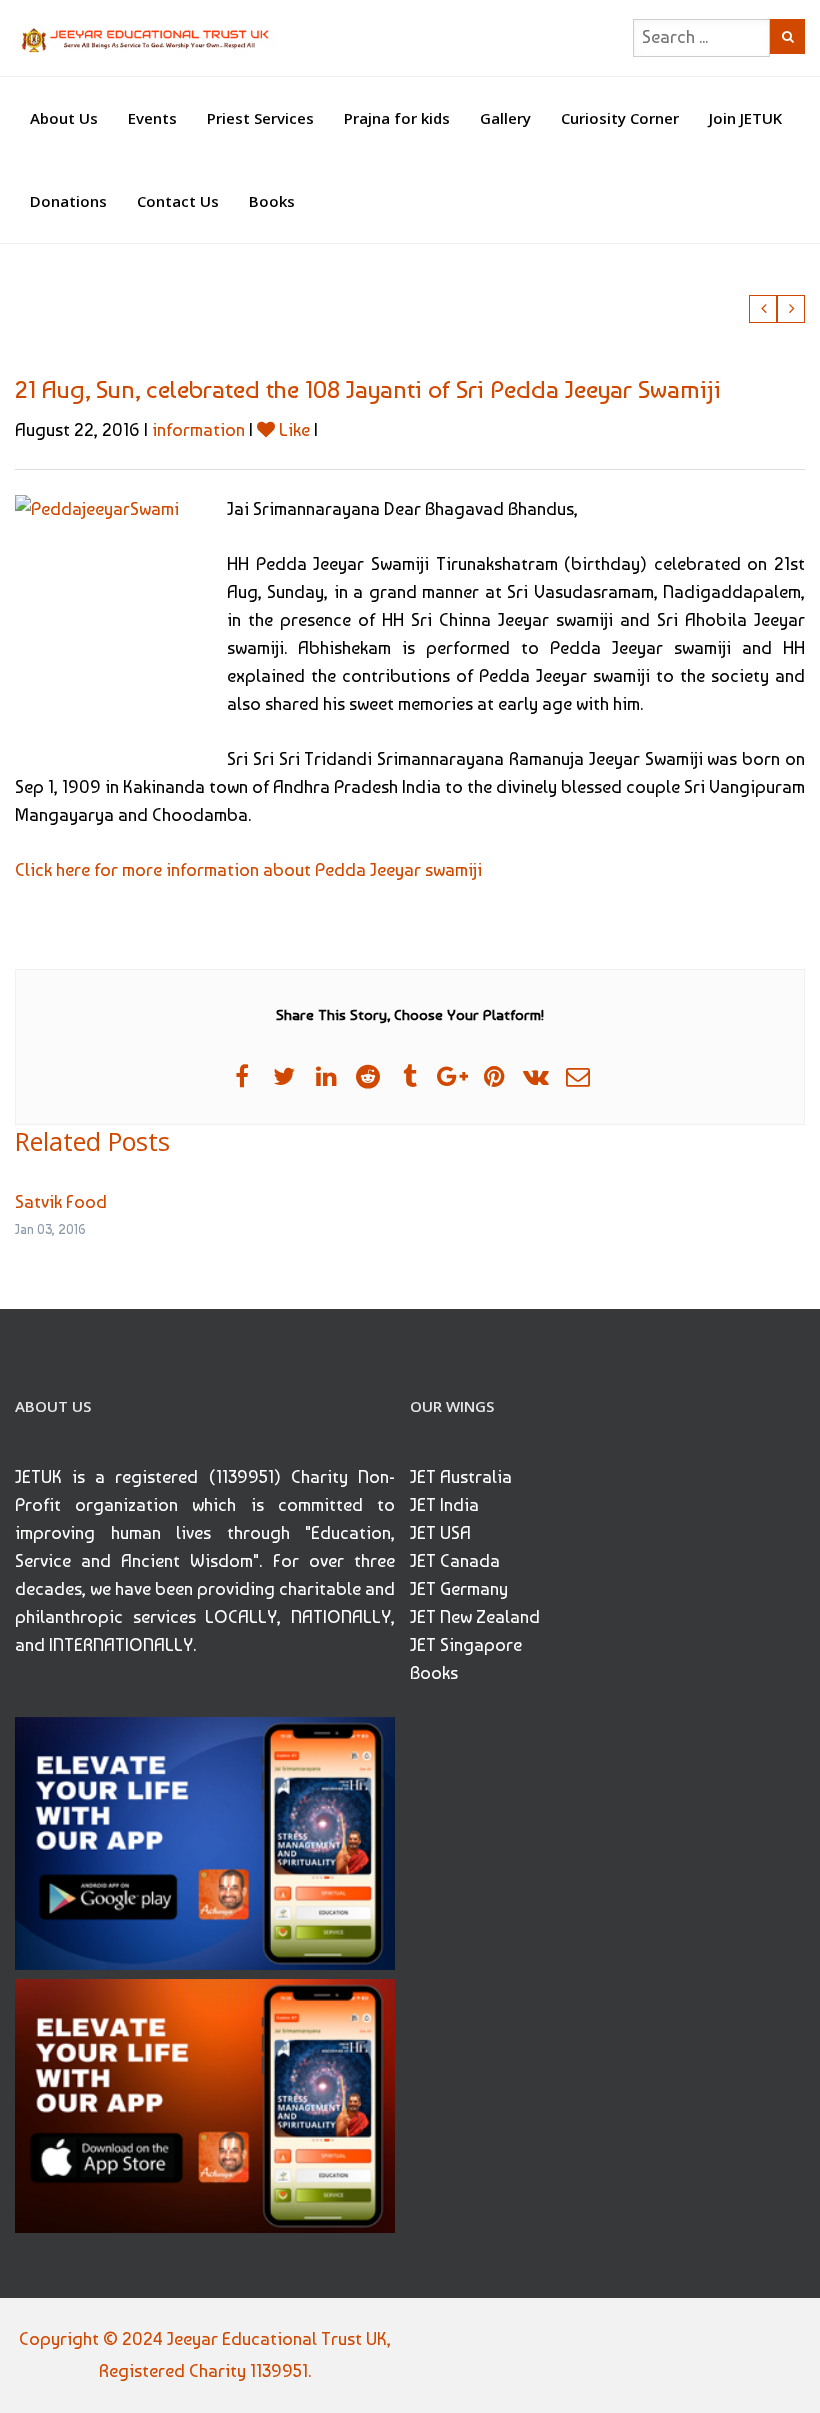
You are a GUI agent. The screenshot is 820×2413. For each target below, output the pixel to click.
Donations (68, 201)
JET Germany (459, 1588)
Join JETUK (745, 118)
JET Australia (461, 1476)
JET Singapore (466, 1644)
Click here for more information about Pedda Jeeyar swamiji (248, 869)
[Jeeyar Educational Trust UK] (146, 38)
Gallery (505, 118)
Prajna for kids (397, 118)
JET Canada (455, 1560)
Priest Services (260, 118)
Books (272, 201)
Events (152, 118)
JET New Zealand (475, 1616)
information (198, 429)
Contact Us (178, 201)
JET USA (440, 1532)
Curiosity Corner (620, 118)
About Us (64, 118)
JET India (444, 1504)
